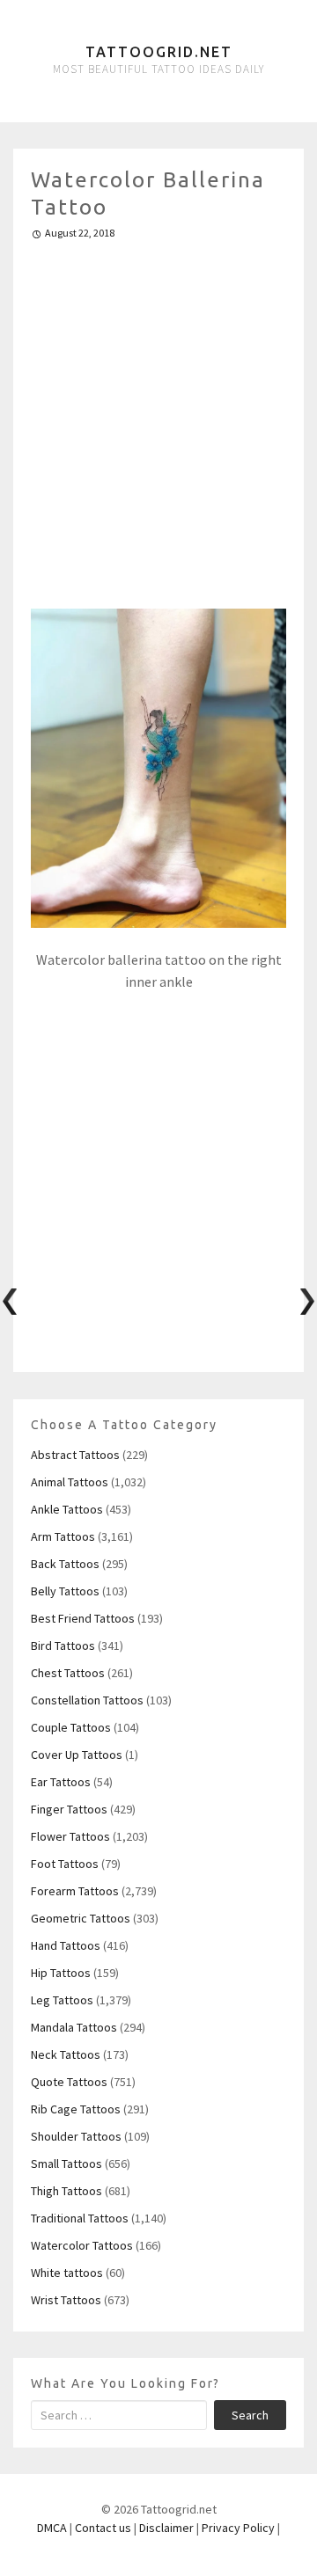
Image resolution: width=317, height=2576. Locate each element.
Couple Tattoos (71, 1727)
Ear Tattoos (61, 1782)
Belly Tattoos (65, 1591)
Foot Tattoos (65, 1864)
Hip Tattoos (61, 1973)
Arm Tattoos (63, 1536)
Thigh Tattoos (66, 2191)
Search (250, 2415)
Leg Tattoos (62, 2000)
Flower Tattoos (70, 1836)
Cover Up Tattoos (77, 1755)
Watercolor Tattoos (82, 2245)
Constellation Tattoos (87, 1700)
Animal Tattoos (70, 1482)
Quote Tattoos (69, 2082)
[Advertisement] (158, 417)
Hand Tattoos (66, 1945)
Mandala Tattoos (74, 2027)
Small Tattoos (66, 2164)
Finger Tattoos (69, 1809)
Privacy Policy (238, 2528)
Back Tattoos (65, 1564)
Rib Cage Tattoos (76, 2109)
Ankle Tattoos (67, 1509)
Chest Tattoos (68, 1673)
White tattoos (67, 2273)
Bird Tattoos (63, 1646)
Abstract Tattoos (75, 1455)
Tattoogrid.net (159, 52)
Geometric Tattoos (81, 1918)
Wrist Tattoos (66, 2300)
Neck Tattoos (66, 2054)
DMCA (52, 2528)
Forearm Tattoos (75, 1891)
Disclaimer (166, 2528)
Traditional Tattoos (80, 2218)
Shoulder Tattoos (76, 2136)
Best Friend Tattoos (83, 1618)
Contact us (103, 2528)
